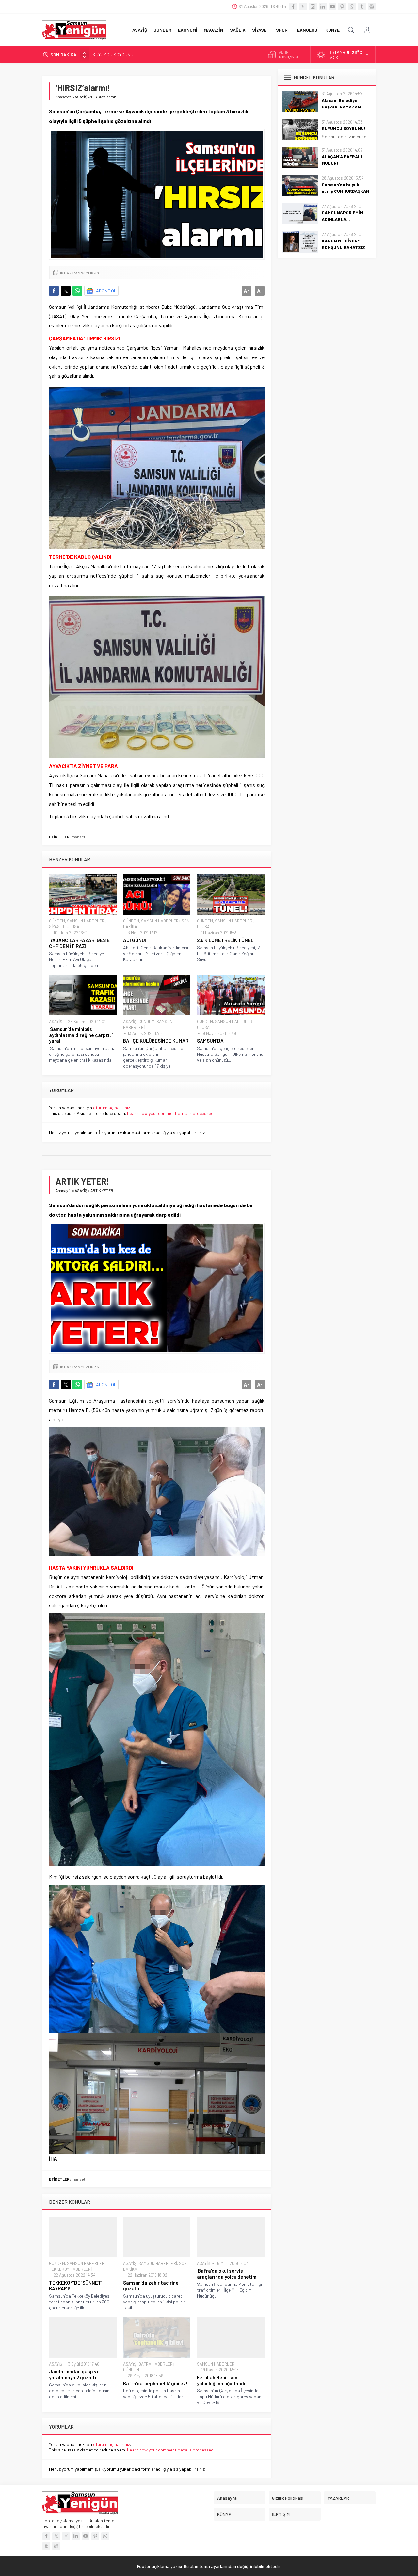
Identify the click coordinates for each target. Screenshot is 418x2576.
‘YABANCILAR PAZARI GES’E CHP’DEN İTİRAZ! (79, 943)
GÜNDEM (57, 921)
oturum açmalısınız (112, 1108)
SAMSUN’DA (210, 1041)
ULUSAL (74, 927)
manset (78, 837)
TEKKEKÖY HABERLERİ (70, 2269)
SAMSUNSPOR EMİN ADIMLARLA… (342, 216)
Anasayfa (64, 97)
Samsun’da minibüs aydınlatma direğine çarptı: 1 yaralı (81, 1035)
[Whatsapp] (352, 7)
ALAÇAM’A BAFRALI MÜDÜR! (121, 54)
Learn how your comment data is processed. (171, 1113)
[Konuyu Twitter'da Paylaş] (66, 291)
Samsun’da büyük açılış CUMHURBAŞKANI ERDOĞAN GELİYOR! (346, 191)
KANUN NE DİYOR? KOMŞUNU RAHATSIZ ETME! (343, 247)
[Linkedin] (323, 7)
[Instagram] (313, 7)
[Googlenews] (372, 7)
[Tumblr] (362, 7)
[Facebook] (293, 7)
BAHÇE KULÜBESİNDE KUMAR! (157, 1041)
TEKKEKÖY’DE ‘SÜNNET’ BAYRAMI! (76, 2285)
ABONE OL (106, 291)
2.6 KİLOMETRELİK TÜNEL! (226, 940)
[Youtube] (332, 7)
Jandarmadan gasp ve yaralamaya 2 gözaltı (74, 2374)
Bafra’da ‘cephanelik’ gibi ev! (155, 2383)
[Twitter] (303, 7)
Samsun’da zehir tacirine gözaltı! (151, 2285)
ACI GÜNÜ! (135, 940)
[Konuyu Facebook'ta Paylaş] (54, 291)
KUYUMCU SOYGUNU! (344, 128)
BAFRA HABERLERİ (156, 2364)
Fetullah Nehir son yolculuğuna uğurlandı (221, 2380)
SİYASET (57, 927)
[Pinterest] (342, 7)
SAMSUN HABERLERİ (86, 921)
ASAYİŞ (81, 97)
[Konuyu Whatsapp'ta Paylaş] (77, 291)
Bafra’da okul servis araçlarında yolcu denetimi (227, 2274)
